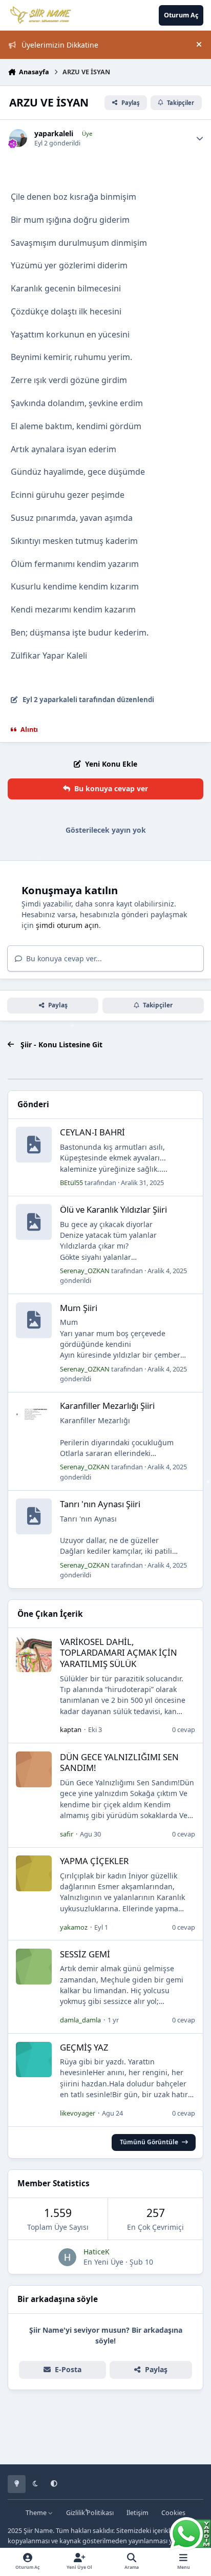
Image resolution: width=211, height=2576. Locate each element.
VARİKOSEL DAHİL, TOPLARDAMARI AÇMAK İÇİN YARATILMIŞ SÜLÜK (119, 1653)
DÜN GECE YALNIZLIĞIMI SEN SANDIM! (119, 1762)
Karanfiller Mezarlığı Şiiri (107, 1406)
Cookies (173, 2513)
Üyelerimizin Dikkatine (60, 45)
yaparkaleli (54, 134)
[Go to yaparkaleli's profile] (18, 138)
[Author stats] (200, 138)
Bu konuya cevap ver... (63, 958)
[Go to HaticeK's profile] (67, 2257)
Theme (37, 2513)
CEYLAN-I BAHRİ (92, 1132)
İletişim (138, 2513)
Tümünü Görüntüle (149, 2142)
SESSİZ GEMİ (85, 1954)
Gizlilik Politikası (90, 2513)
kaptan (71, 1729)
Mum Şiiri (79, 1308)
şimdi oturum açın (67, 925)
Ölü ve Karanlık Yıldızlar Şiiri (113, 1209)
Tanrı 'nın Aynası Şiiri (100, 1504)
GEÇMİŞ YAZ (84, 2047)
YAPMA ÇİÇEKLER (94, 1861)
